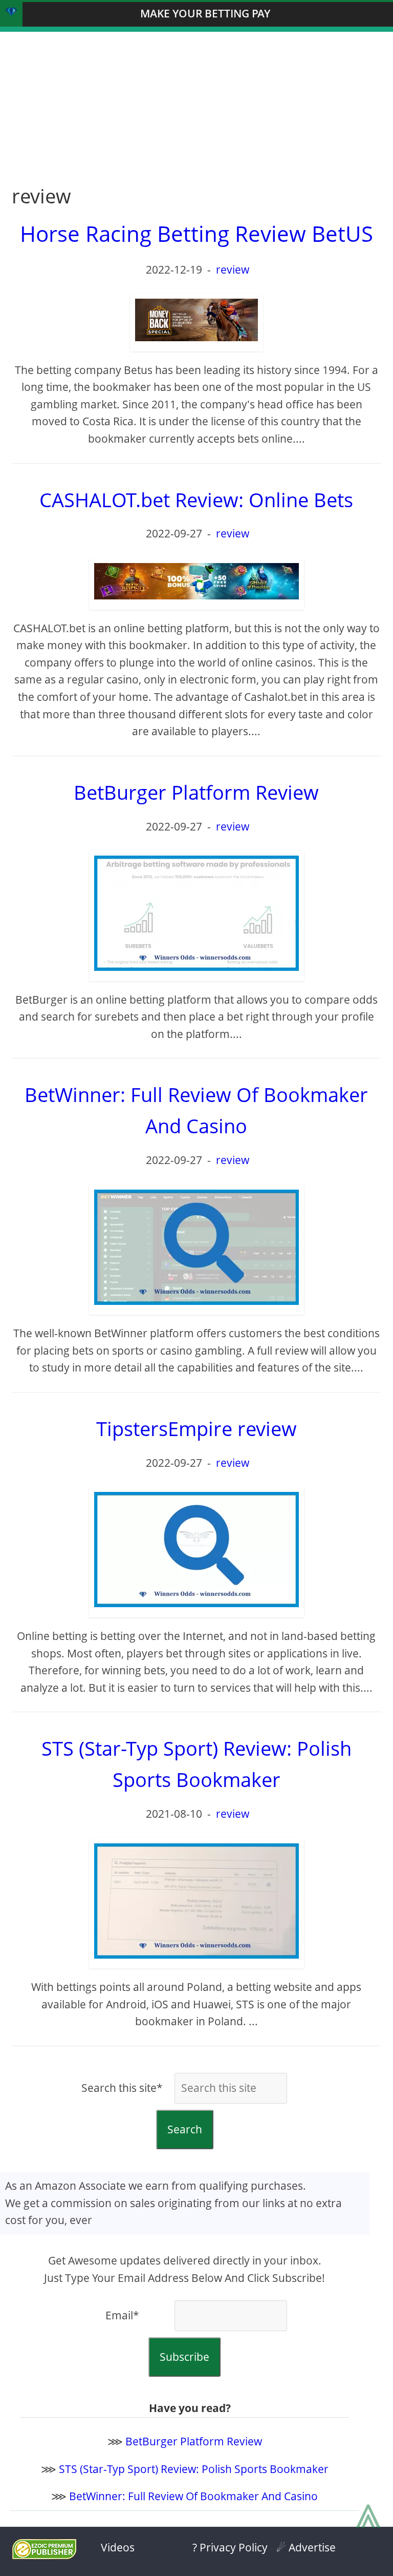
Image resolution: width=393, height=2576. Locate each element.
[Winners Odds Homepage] (11, 14)
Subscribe (184, 2357)
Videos (118, 2547)
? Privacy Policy (230, 2547)
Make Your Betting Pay (205, 13)
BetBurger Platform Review (194, 2441)
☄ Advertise (306, 2547)
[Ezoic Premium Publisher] (44, 2555)
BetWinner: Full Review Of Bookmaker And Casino (193, 2496)
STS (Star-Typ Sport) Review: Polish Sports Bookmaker (194, 2469)
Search (185, 2129)
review (233, 269)
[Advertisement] (196, 103)
